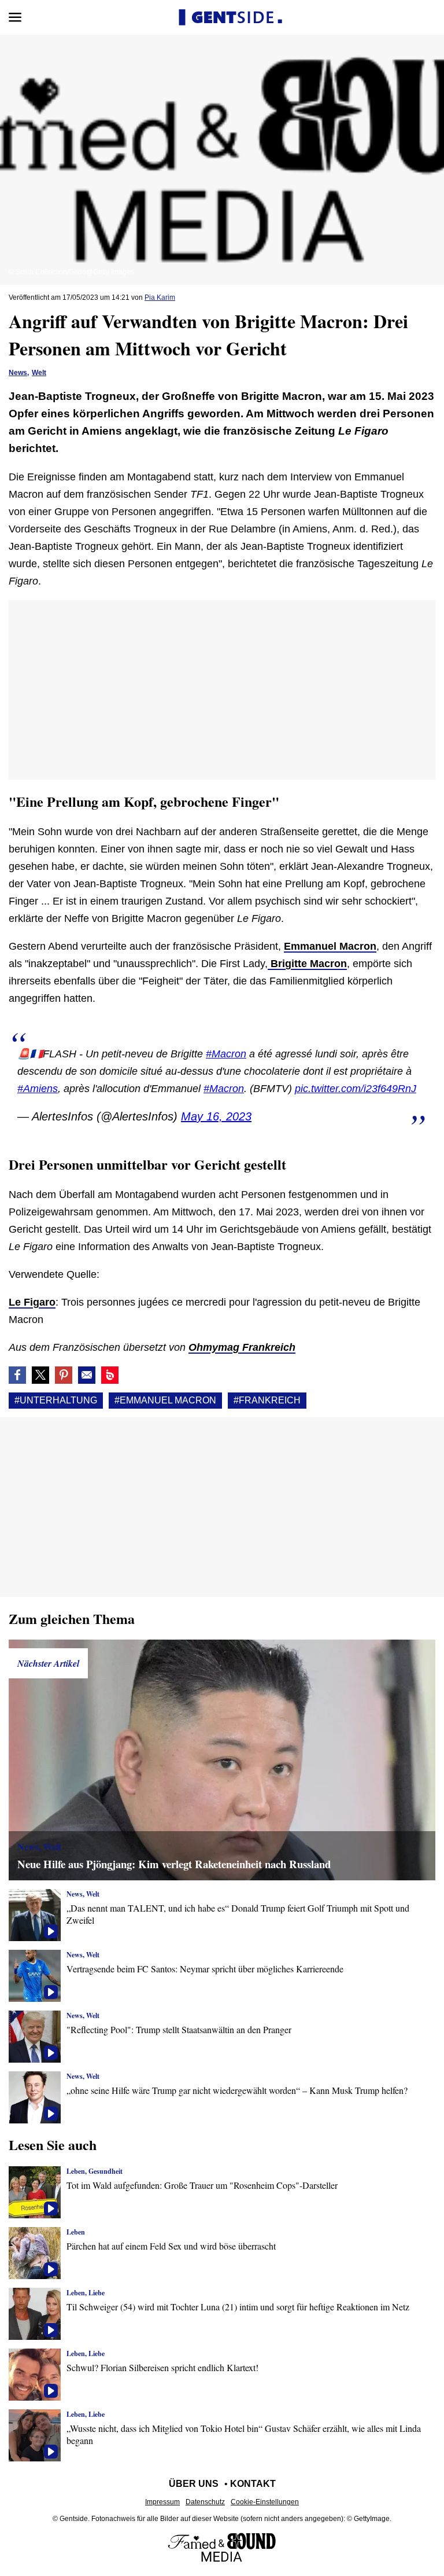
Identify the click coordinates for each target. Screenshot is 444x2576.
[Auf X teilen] (40, 1375)
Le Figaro (32, 1302)
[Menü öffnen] (15, 17)
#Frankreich (267, 1400)
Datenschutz (205, 2502)
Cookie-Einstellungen (265, 2502)
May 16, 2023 (216, 1116)
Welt (39, 373)
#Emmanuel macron (165, 1400)
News (18, 373)
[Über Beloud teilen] (110, 1375)
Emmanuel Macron (330, 946)
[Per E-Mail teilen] (87, 1375)
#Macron (226, 1054)
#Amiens (38, 1089)
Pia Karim (160, 297)
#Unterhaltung (56, 1400)
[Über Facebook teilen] (17, 1375)
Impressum (162, 2502)
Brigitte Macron (307, 964)
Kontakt (253, 2484)
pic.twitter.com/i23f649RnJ (356, 1089)
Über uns (194, 2484)
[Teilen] (64, 1375)
